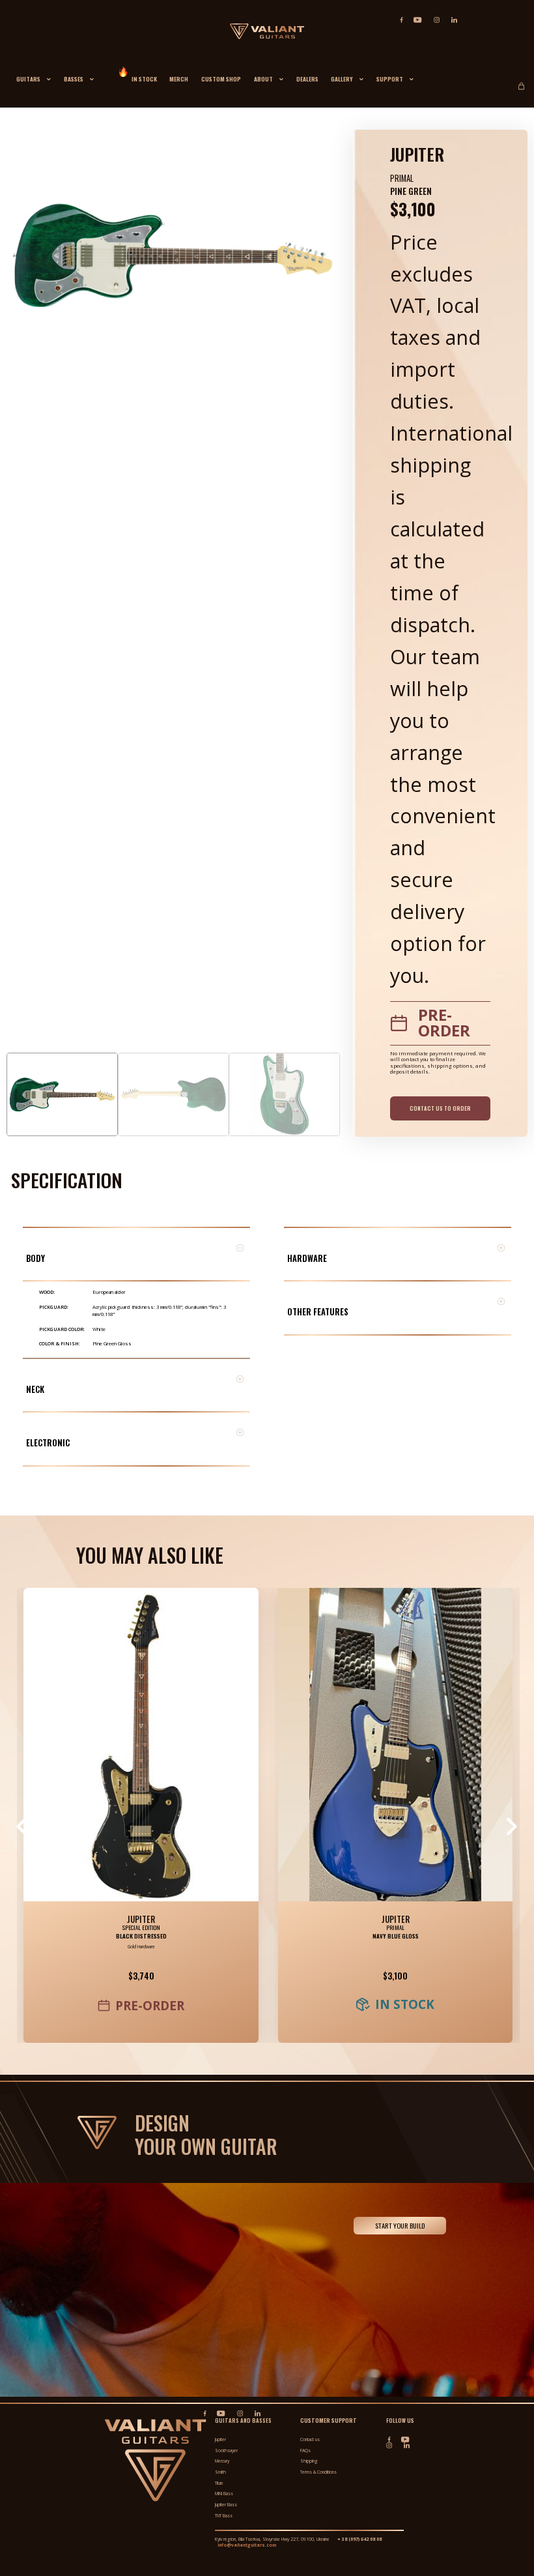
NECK (35, 1389)
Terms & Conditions (318, 2472)
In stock (144, 79)
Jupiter (141, 1919)
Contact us (310, 2439)
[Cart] (523, 83)
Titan (219, 2483)
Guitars (28, 79)
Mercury (222, 2461)
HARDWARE (307, 1258)
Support (390, 79)
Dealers (307, 79)
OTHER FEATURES (318, 1312)
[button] (136, 1254)
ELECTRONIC (48, 1443)
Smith (220, 2472)
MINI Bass (224, 2494)
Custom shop (221, 79)
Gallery (342, 79)
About (263, 79)
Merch (179, 79)
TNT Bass (224, 2516)
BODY (35, 1258)
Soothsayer (226, 2451)
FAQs (305, 2451)
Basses (74, 79)
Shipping (309, 2461)
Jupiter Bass (226, 2505)
